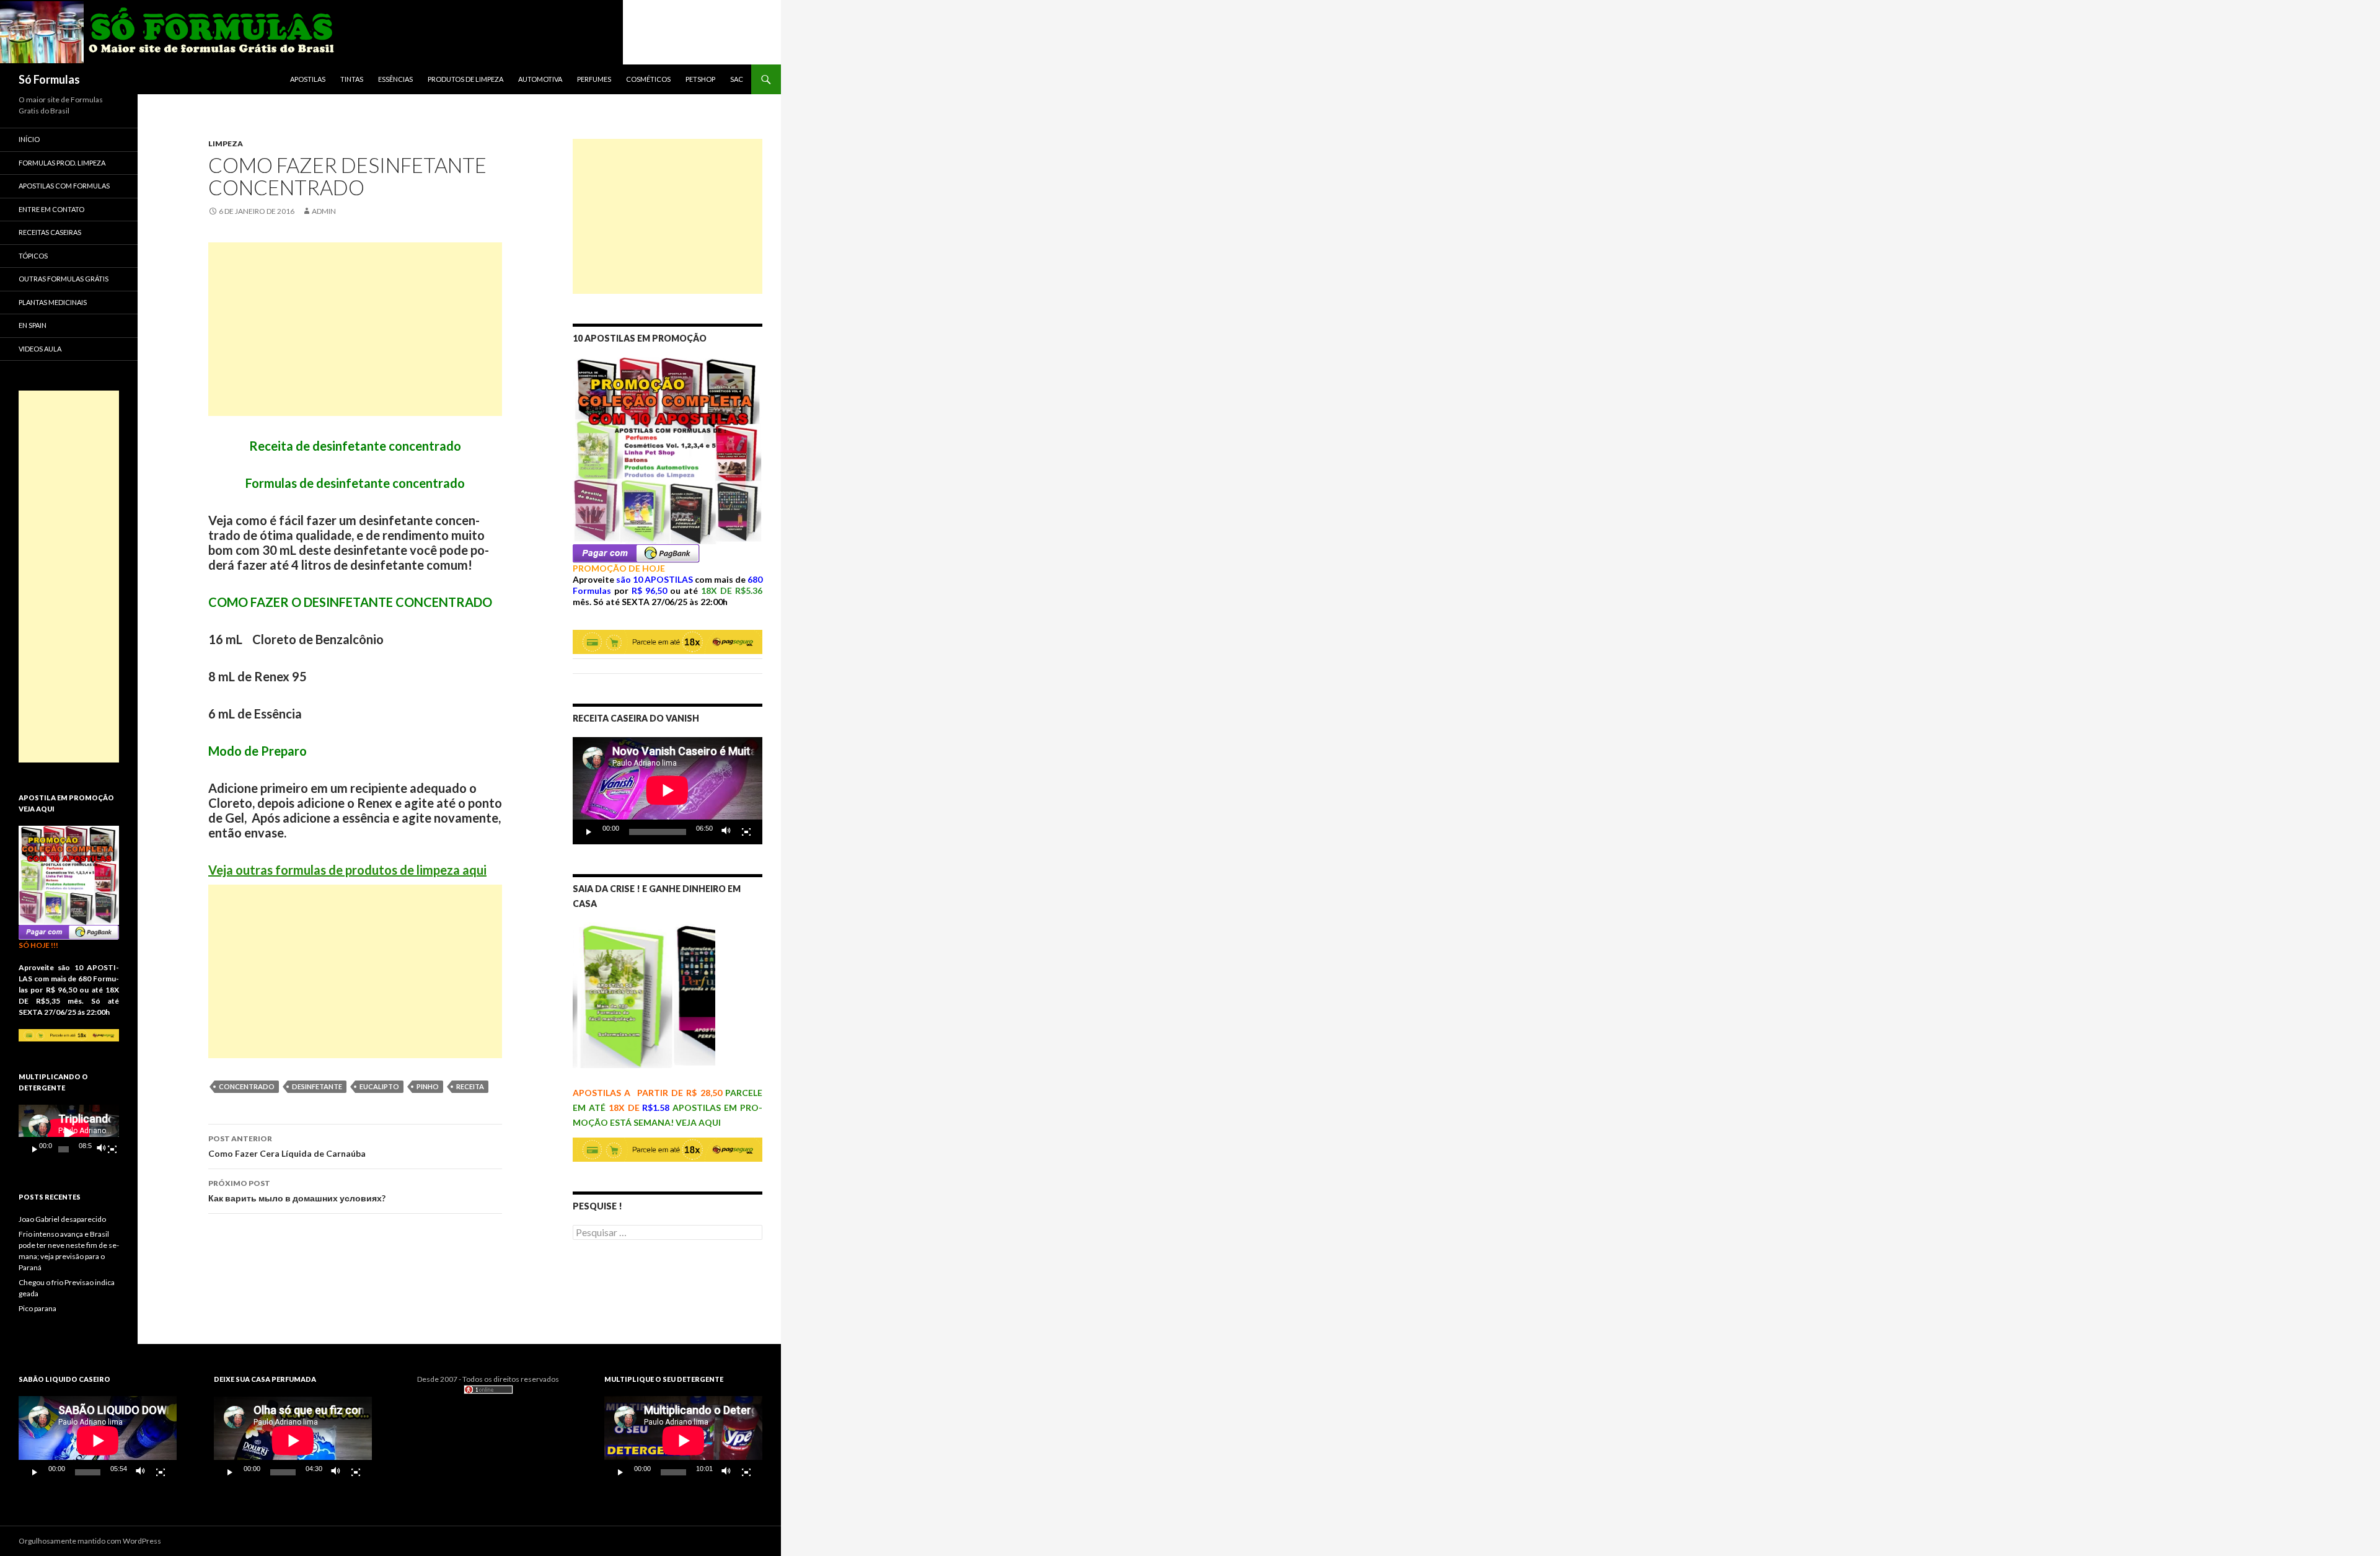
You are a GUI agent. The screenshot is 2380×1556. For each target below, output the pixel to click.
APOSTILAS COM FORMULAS (64, 186)
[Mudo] (726, 832)
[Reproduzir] (589, 832)
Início (29, 139)
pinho (428, 1086)
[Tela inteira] (746, 832)
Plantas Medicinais (53, 302)
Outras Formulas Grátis (64, 279)
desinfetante (317, 1086)
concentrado (247, 1086)
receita (470, 1086)
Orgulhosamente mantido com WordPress (90, 1541)
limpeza (226, 144)
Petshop (700, 79)
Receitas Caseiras (50, 232)
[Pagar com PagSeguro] (636, 553)
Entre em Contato (51, 209)
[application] (668, 790)
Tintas (352, 79)
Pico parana (37, 1308)
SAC (737, 79)
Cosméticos (648, 79)
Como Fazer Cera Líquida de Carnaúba (287, 1146)
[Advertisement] (355, 329)
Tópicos (33, 256)
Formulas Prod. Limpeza (62, 163)
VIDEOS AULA (40, 349)
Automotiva (540, 79)
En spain (33, 325)
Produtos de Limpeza (465, 79)
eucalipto (379, 1086)
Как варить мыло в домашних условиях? (297, 1191)
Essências (395, 79)
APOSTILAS (308, 79)
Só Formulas (49, 79)
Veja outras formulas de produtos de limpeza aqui (347, 870)
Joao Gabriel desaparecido (62, 1219)
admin (324, 211)
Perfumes (594, 79)
